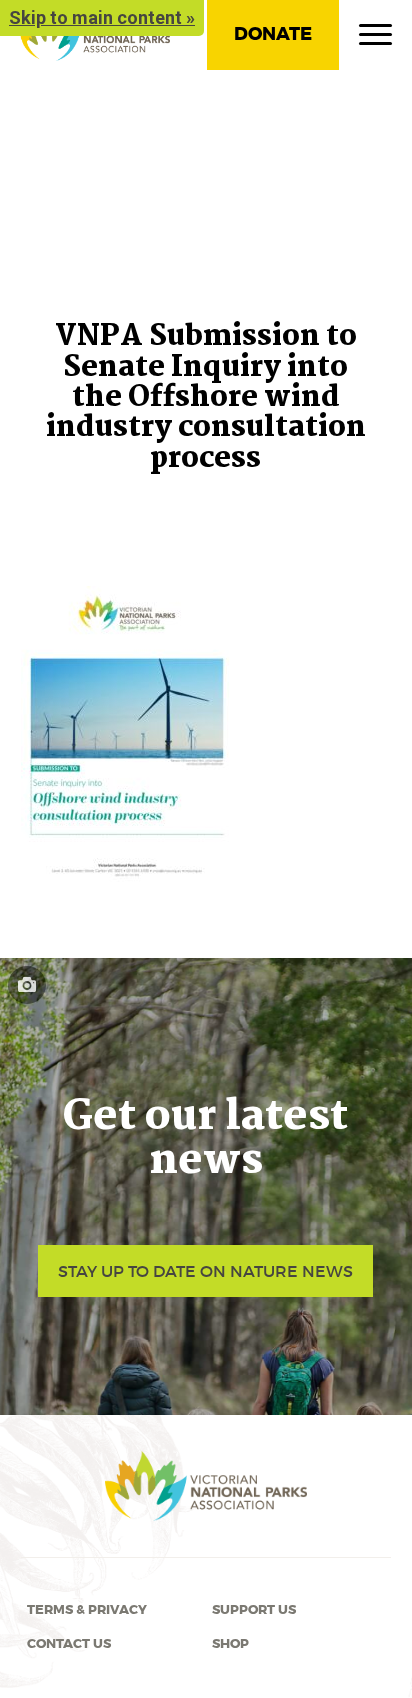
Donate (273, 34)
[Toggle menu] (375, 39)
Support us (254, 1610)
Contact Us (69, 1644)
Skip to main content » (102, 17)
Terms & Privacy (87, 1610)
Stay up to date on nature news (205, 1271)
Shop (230, 1644)
